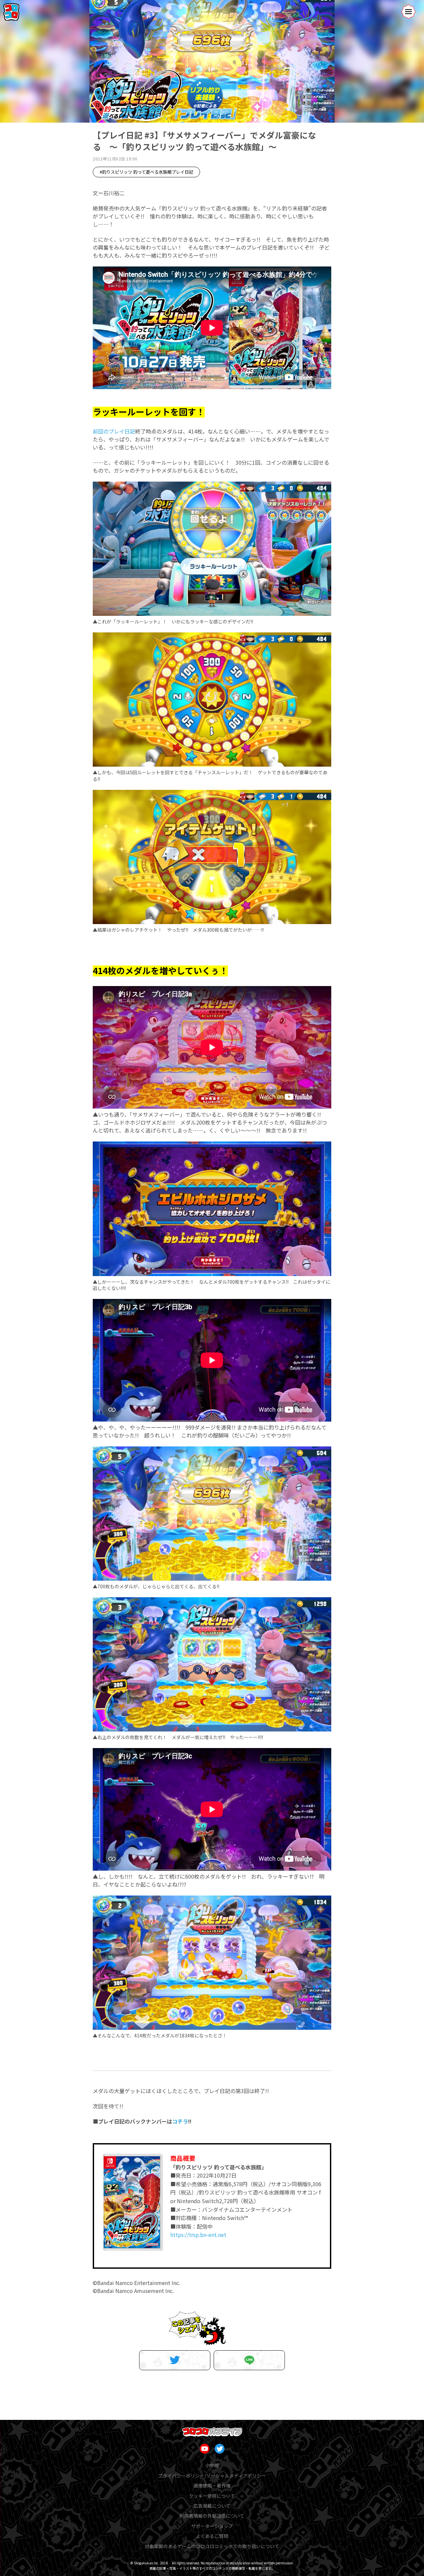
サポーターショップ (212, 2526)
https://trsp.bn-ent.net (198, 2235)
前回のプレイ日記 (114, 431)
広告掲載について (212, 2506)
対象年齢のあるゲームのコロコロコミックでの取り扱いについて (212, 2546)
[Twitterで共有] (175, 2360)
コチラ (180, 2121)
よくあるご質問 (212, 2536)
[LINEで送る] (249, 2360)
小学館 (212, 2465)
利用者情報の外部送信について (212, 2516)
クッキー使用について (212, 2496)
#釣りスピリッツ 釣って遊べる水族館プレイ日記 (146, 172)
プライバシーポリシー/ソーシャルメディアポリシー (212, 2476)
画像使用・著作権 (212, 2486)
